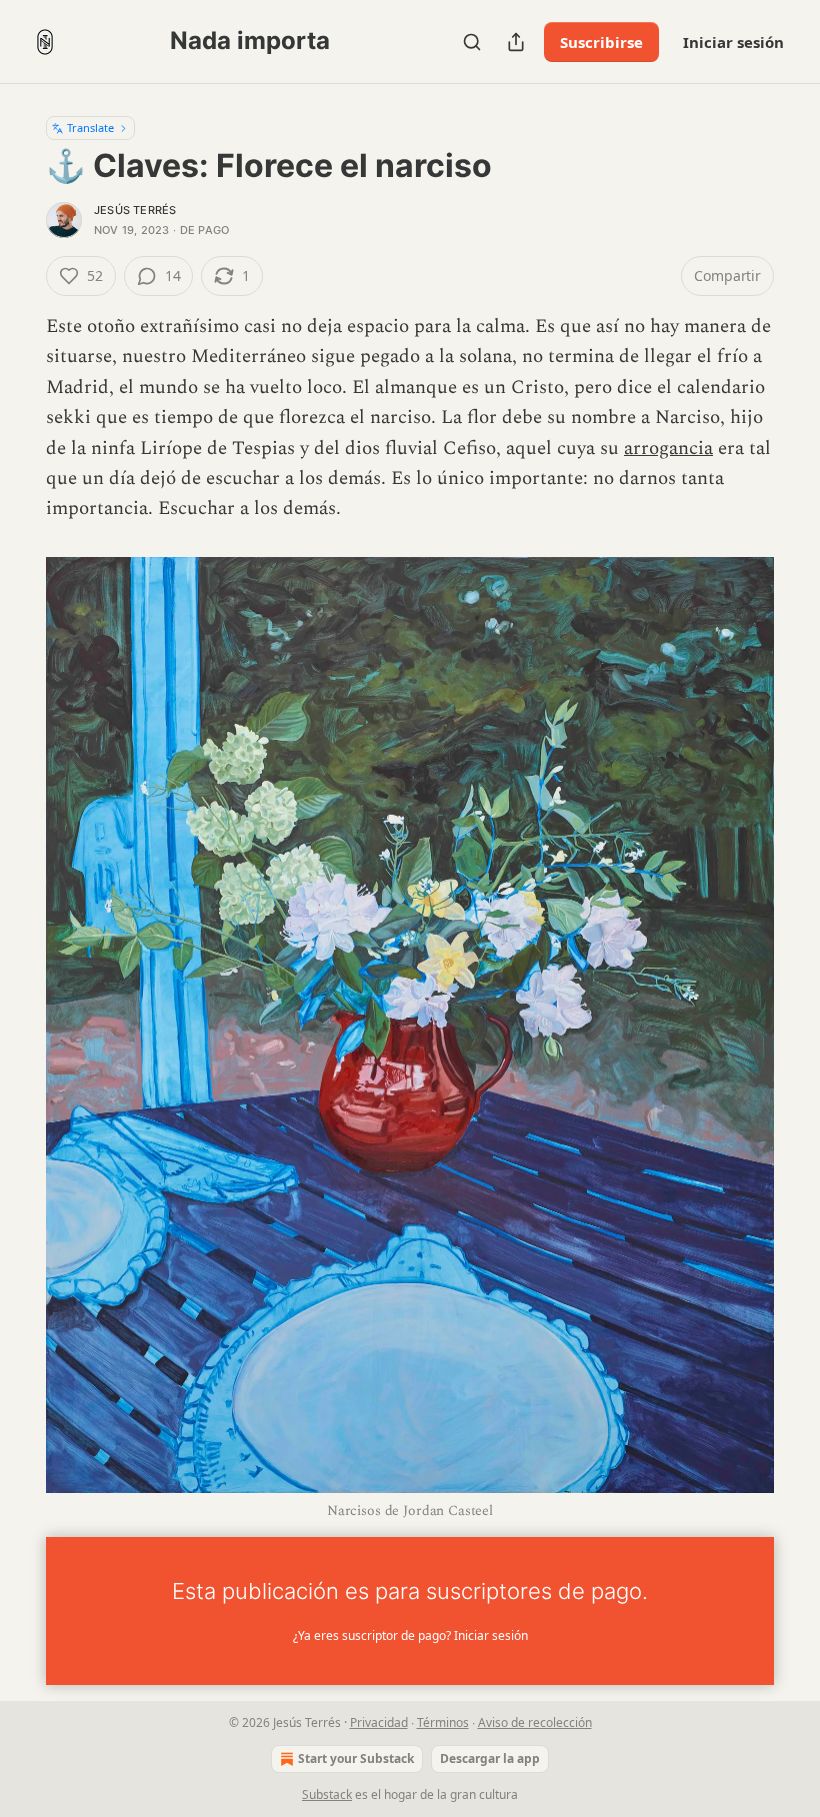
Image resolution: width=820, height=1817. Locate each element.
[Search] (472, 42)
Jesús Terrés (135, 210)
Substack (327, 1794)
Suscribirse (601, 42)
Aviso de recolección (535, 1722)
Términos (443, 1722)
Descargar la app (490, 1758)
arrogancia (668, 448)
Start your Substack (356, 1758)
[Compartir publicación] (516, 42)
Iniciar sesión (733, 42)
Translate (90, 127)
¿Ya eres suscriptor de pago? (410, 1635)
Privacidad (379, 1722)
